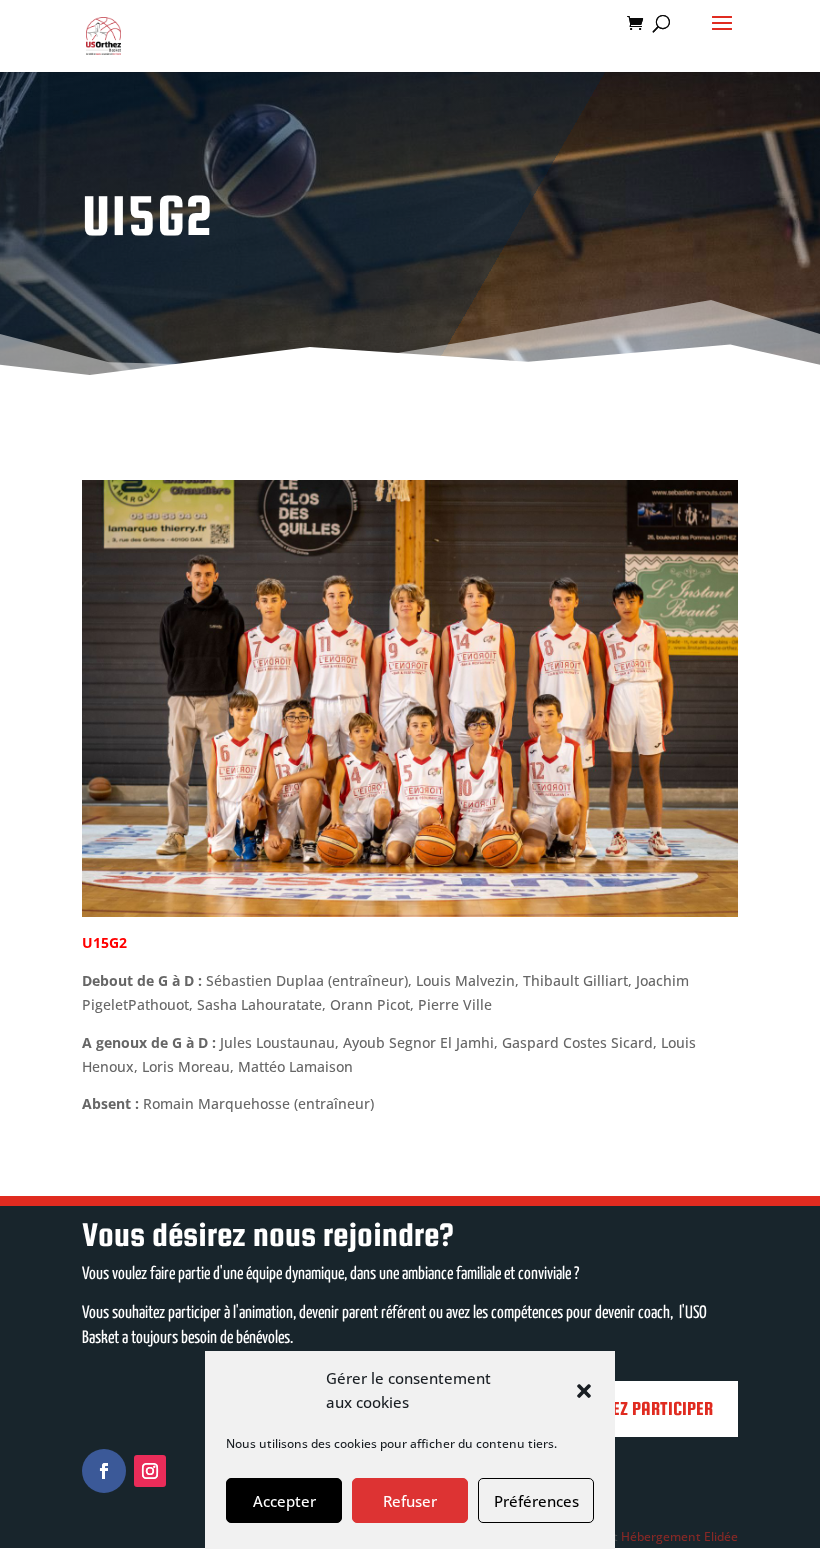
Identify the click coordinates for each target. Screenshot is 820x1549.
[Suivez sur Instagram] (150, 1471)
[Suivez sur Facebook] (104, 1471)
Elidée (721, 1536)
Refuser (410, 1501)
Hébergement (661, 1536)
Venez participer (649, 1408)
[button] (584, 1391)
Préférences (536, 1501)
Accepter (284, 1501)
